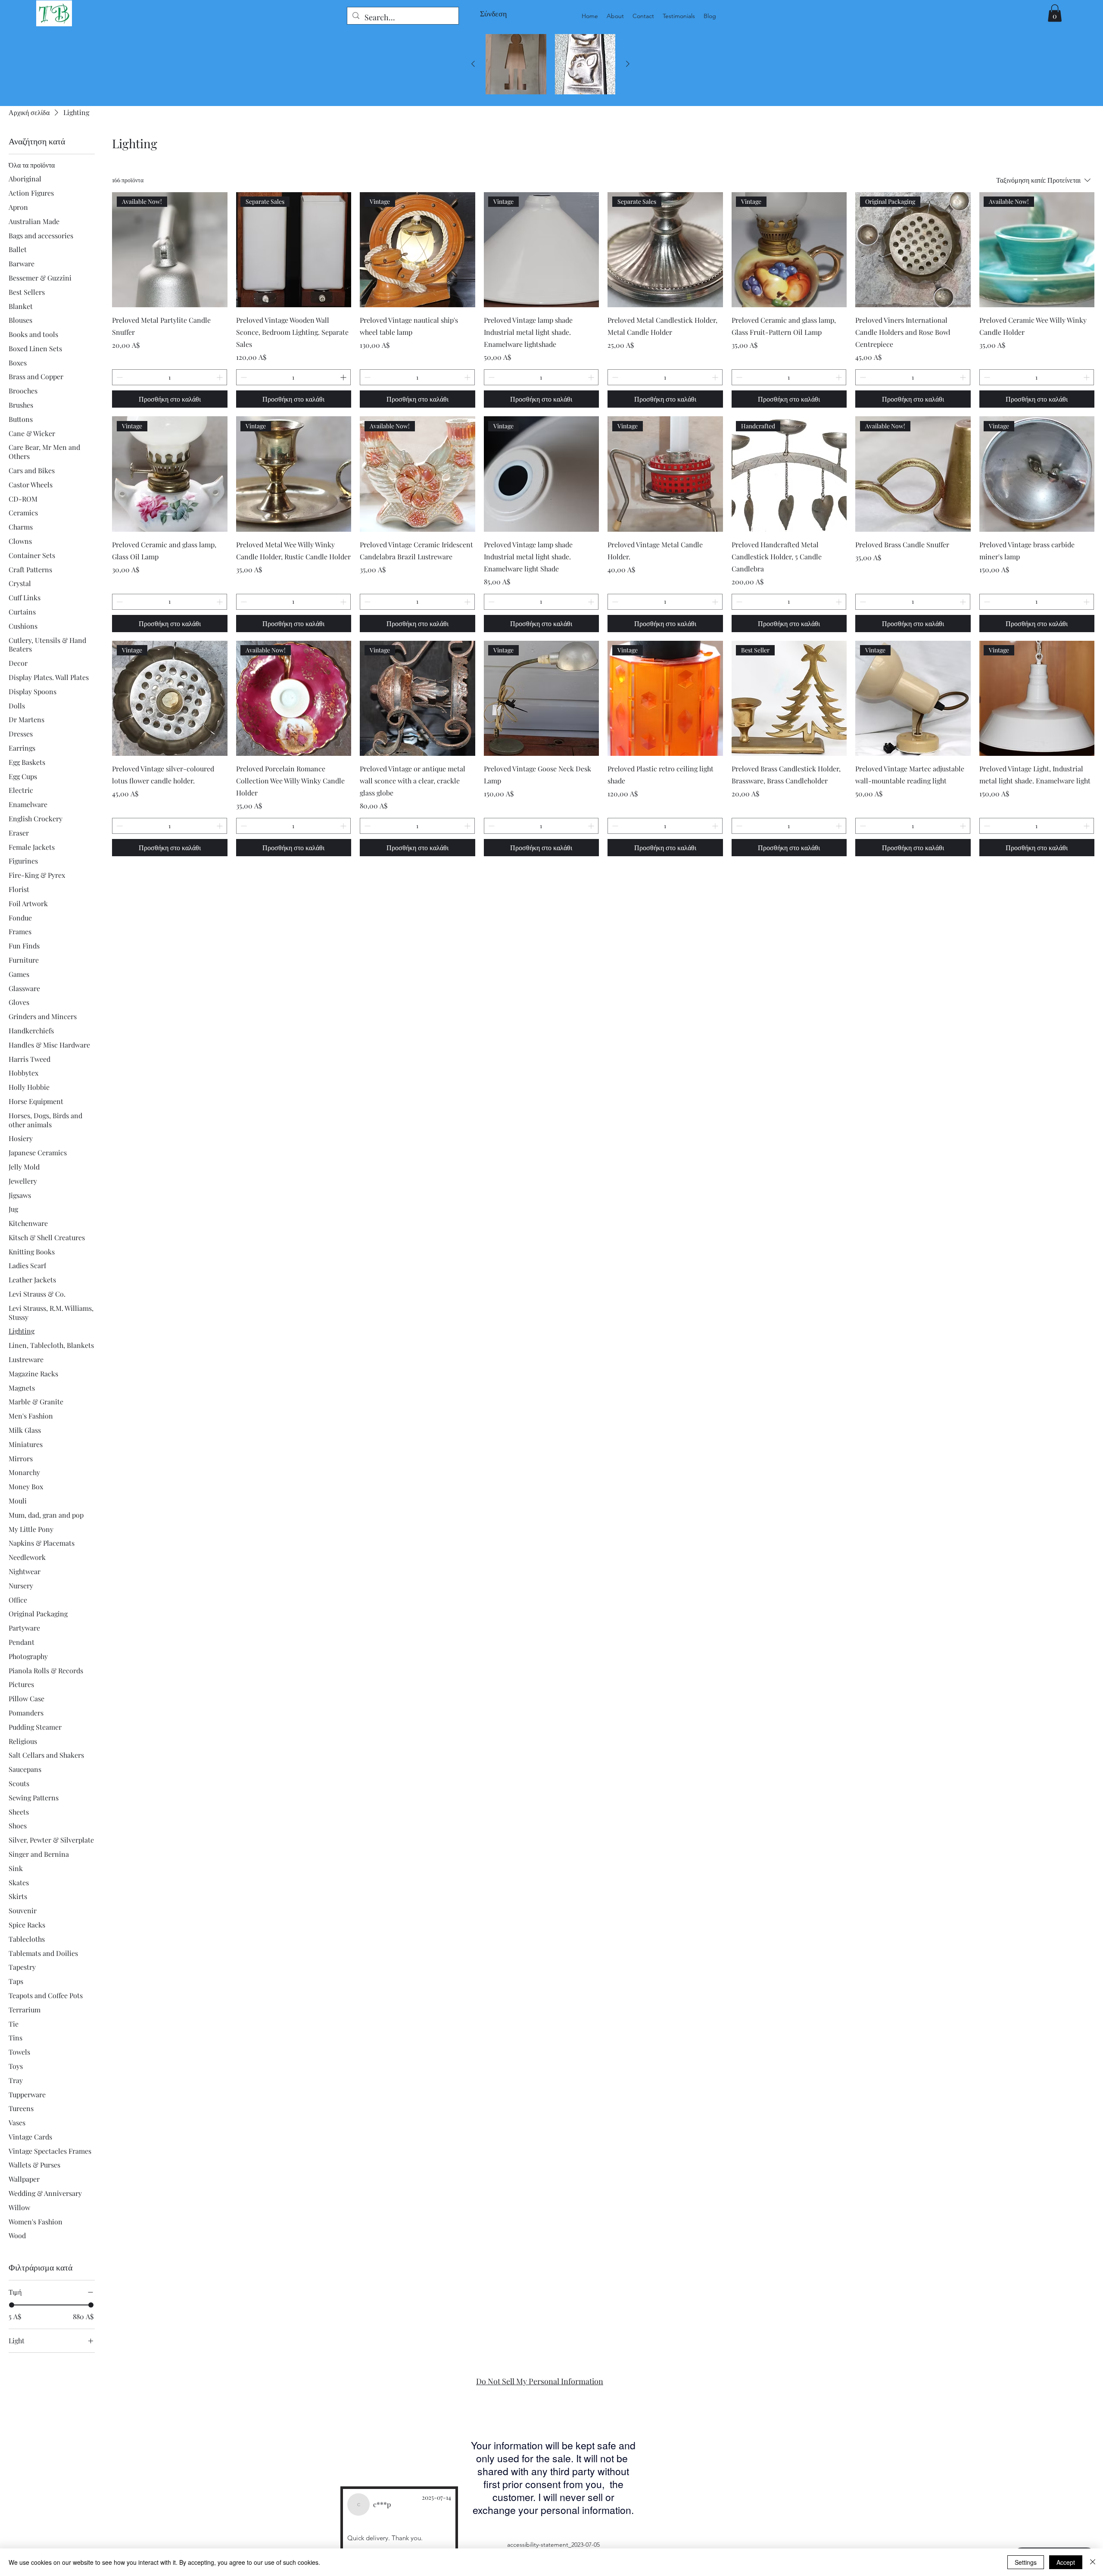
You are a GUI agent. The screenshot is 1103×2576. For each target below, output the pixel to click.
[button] (1055, 13)
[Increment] (220, 377)
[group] (550, 64)
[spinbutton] (170, 377)
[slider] (12, 2305)
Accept (1066, 2562)
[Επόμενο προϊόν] (628, 64)
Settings (1026, 2562)
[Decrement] (119, 377)
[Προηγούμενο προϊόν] (473, 64)
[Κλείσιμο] (1093, 2562)
